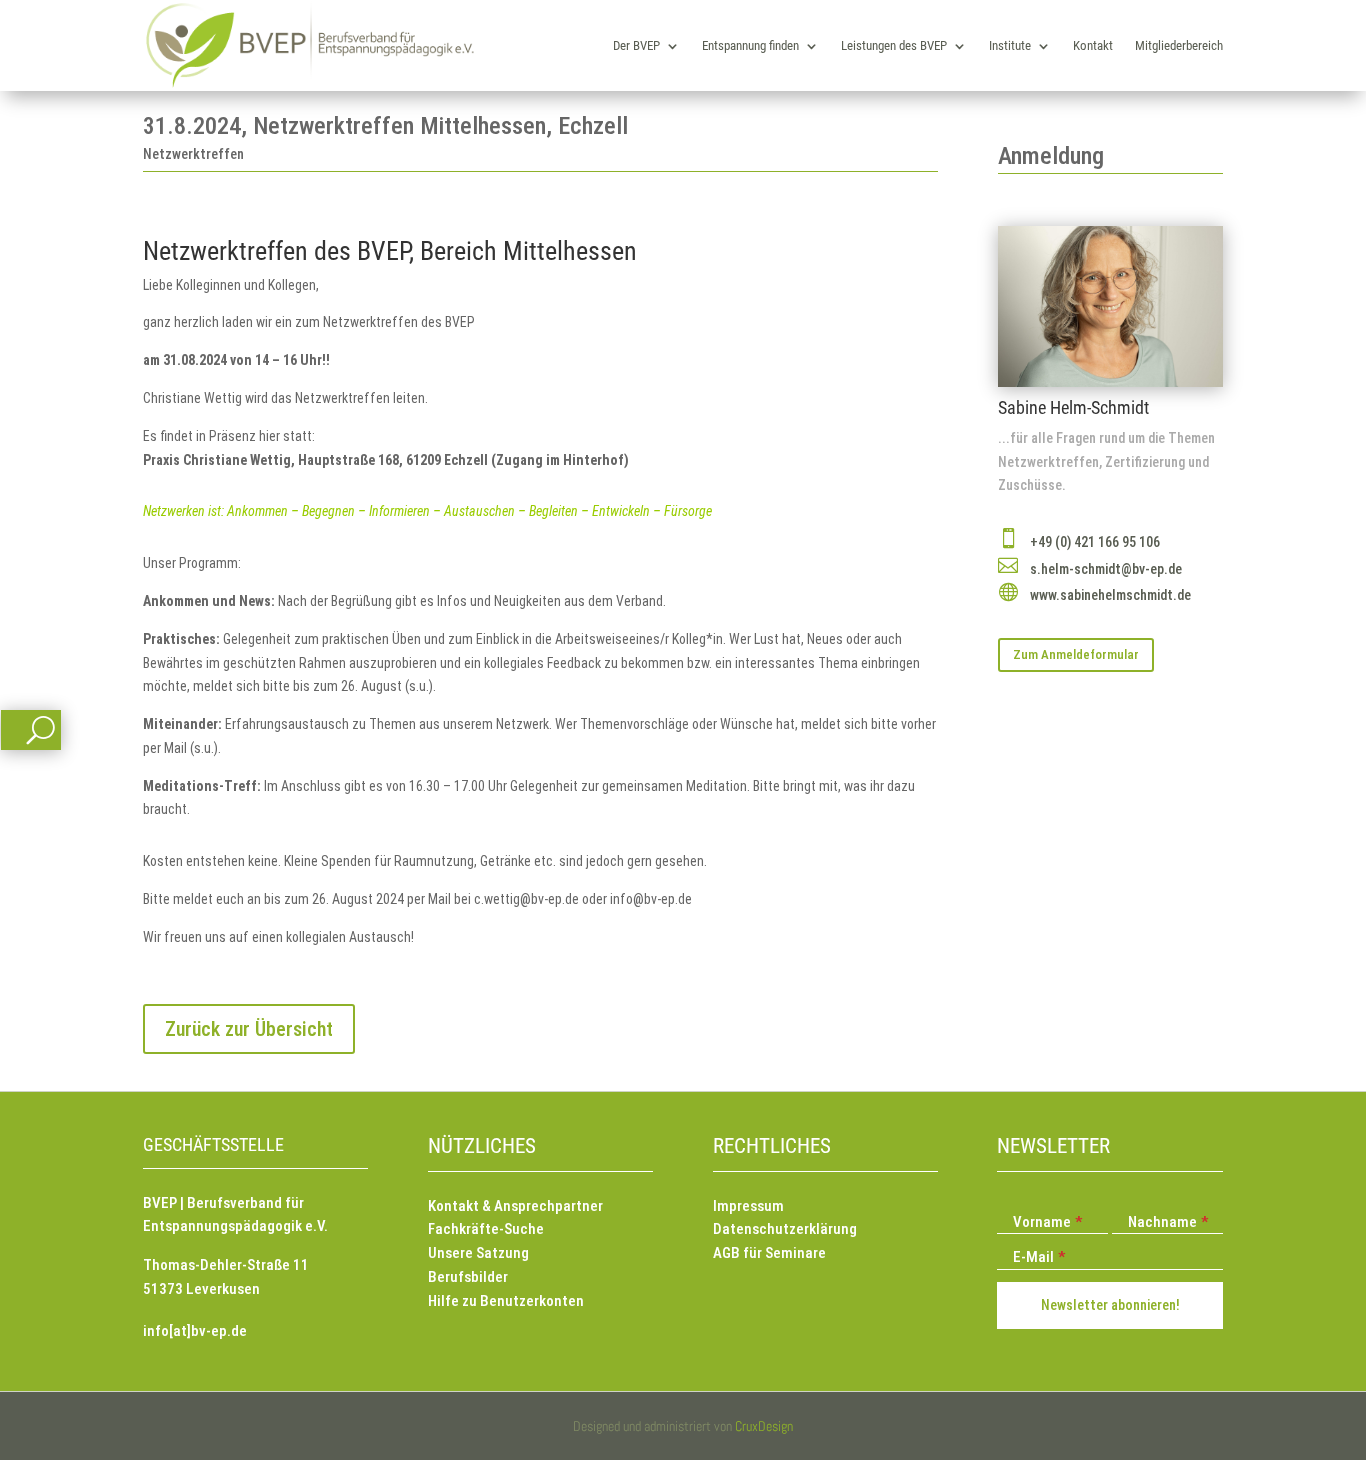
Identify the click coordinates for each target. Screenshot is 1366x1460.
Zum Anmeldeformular (1076, 654)
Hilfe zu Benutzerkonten (506, 1301)
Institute (1010, 45)
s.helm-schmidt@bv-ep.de (1106, 569)
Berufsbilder (468, 1277)
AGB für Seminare (769, 1253)
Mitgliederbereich (1179, 45)
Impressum (748, 1206)
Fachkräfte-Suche (486, 1229)
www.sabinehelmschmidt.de (1110, 595)
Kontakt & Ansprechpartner (515, 1206)
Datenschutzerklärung (785, 1229)
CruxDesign (764, 1426)
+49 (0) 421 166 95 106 (1095, 542)
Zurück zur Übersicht (249, 1029)
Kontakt (1093, 45)
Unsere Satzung (478, 1253)
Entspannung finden (750, 45)
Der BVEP (636, 45)
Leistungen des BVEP (894, 45)
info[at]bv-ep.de (195, 1331)
